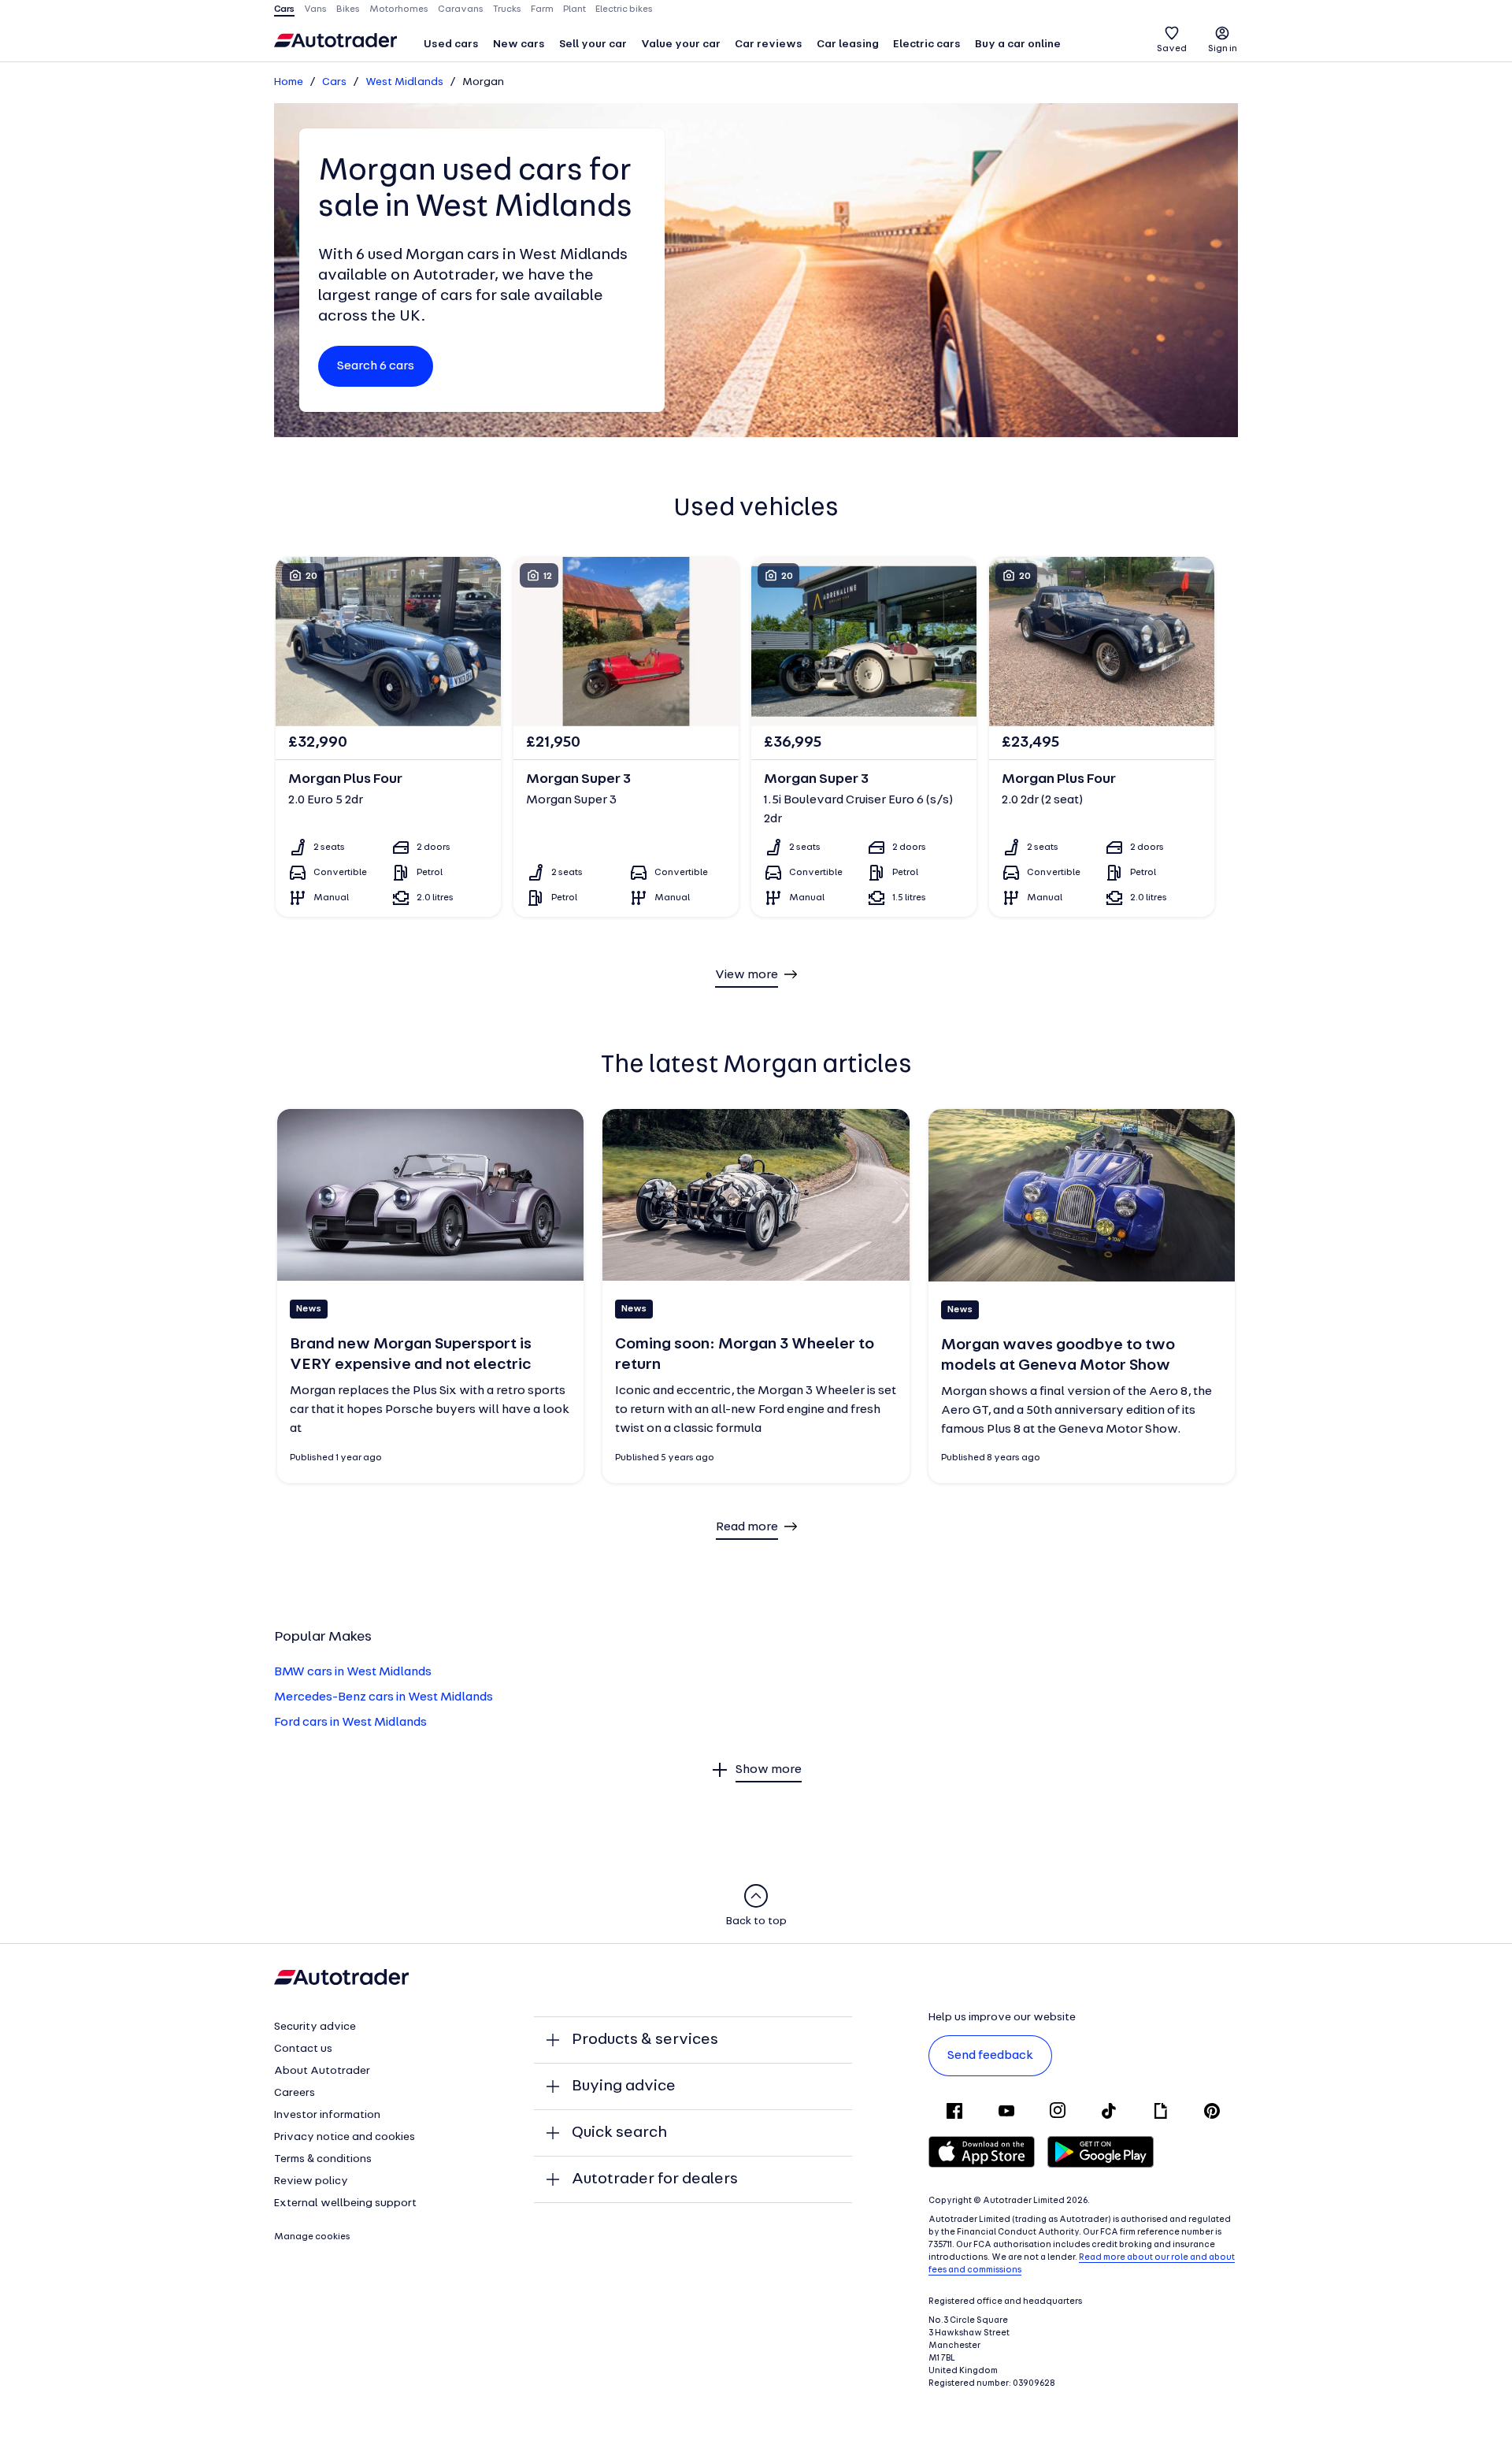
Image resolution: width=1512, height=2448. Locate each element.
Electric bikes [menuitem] (624, 9)
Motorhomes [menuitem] (399, 9)
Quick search (619, 2133)
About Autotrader (322, 2071)
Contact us (303, 2049)
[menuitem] (451, 46)
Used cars (451, 45)
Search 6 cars (376, 366)
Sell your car (593, 45)
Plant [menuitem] (574, 9)
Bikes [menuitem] (348, 9)
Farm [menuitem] (542, 9)
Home (289, 82)
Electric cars (927, 45)
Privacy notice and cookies (345, 2137)
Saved (1172, 49)
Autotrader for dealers (655, 2179)
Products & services (645, 2040)
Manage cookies (312, 2237)
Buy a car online (1018, 45)
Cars (334, 82)
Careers (295, 2093)
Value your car (681, 45)
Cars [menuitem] (284, 9)
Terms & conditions (323, 2159)
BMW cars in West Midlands (353, 1672)
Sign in (1223, 49)
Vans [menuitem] (315, 9)
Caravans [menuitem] (461, 9)
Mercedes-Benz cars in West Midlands (384, 1697)
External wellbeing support (345, 2203)
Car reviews (769, 45)
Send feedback (990, 2056)
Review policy (311, 2181)
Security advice (315, 2027)
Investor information (327, 2115)
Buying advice (624, 2086)
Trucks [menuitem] (507, 9)
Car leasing (848, 45)
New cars (519, 45)
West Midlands (404, 82)
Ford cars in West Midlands (350, 1723)
